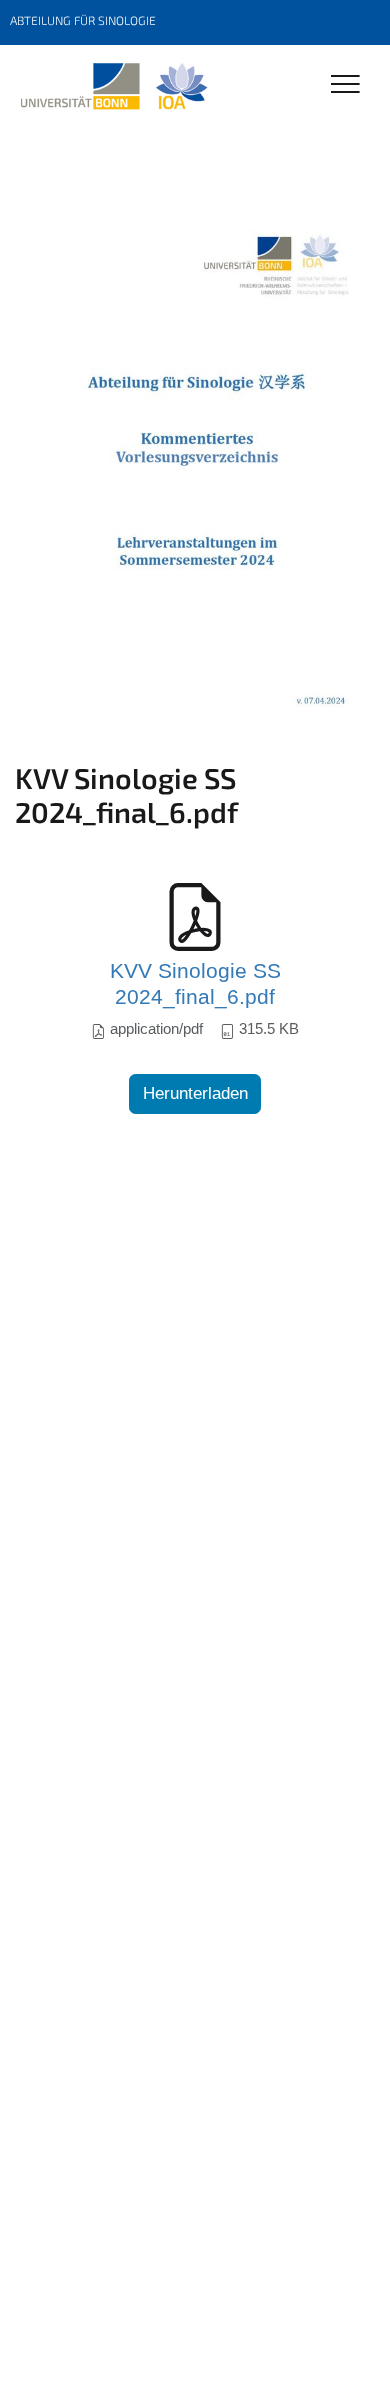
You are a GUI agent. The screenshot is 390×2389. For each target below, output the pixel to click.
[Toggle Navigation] (345, 85)
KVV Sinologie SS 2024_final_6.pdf (195, 984)
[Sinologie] (113, 87)
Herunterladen (195, 1093)
